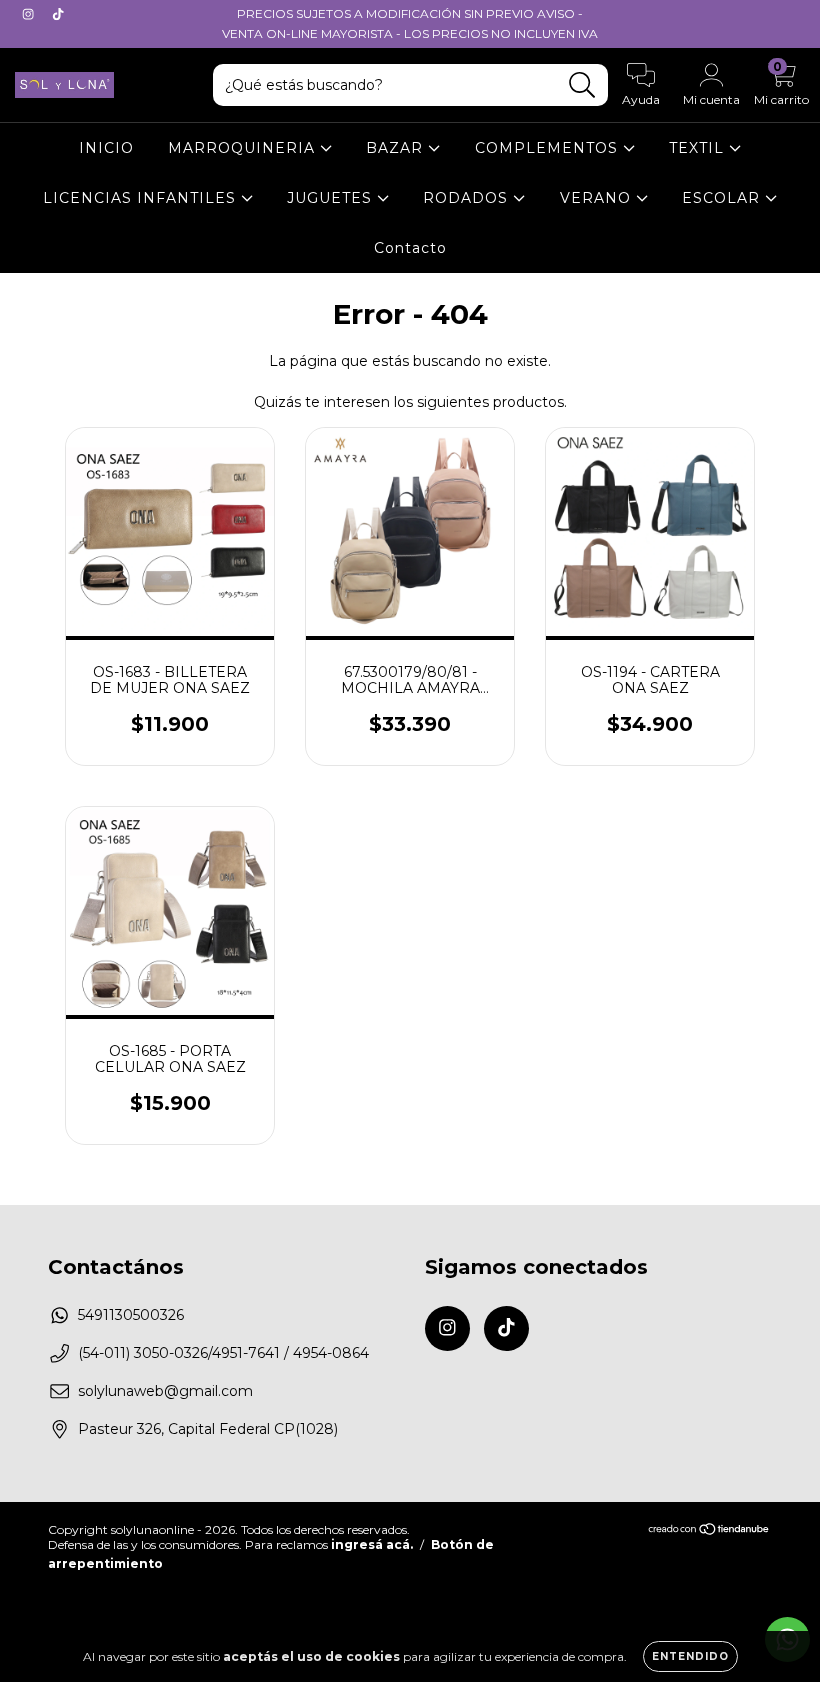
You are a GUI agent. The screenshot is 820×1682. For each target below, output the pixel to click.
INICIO (106, 148)
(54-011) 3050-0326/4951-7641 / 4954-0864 (223, 1353)
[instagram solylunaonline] (30, 14)
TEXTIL (699, 148)
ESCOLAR (723, 198)
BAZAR (397, 148)
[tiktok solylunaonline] (58, 14)
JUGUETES (332, 198)
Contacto (410, 248)
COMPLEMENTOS (549, 148)
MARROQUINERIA (244, 148)
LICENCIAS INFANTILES (142, 198)
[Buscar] (582, 85)
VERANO (598, 198)
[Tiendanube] (709, 1530)
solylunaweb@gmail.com (165, 1391)
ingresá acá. (372, 1544)
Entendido (690, 1656)
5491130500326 (131, 1315)
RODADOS (468, 198)
